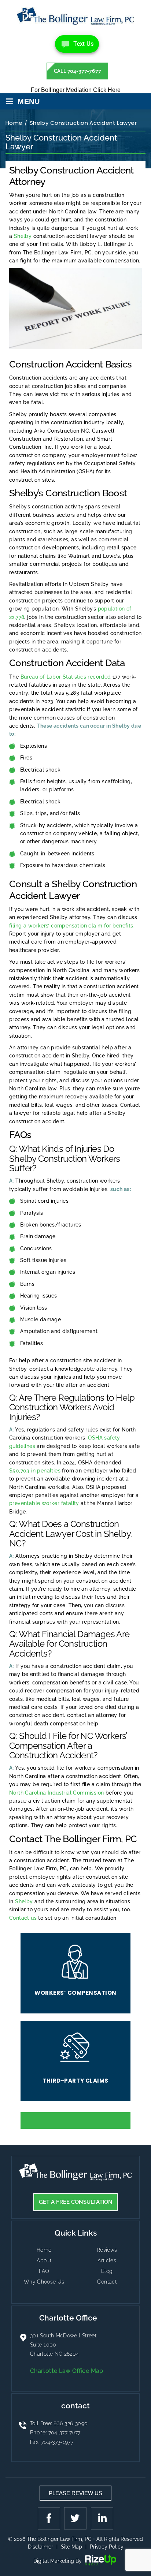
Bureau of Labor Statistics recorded (66, 677)
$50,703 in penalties (35, 1471)
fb (50, 2518)
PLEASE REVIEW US (75, 2493)
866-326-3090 (71, 2423)
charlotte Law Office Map (67, 2371)
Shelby (23, 236)
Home (44, 2250)
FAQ (44, 2271)
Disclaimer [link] (40, 2547)
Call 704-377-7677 (78, 71)
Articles (107, 2260)
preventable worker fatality (44, 1503)
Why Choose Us (44, 2282)
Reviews (107, 2250)
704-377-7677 (65, 2433)
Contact (107, 2282)
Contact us (23, 1918)
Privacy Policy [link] (107, 2547)
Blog (107, 2271)
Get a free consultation (76, 2202)
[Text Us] (77, 44)
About (44, 2260)
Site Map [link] (71, 2547)
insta (101, 2518)
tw (75, 2518)
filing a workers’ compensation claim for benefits (71, 926)
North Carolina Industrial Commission (56, 1793)
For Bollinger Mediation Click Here (76, 90)
